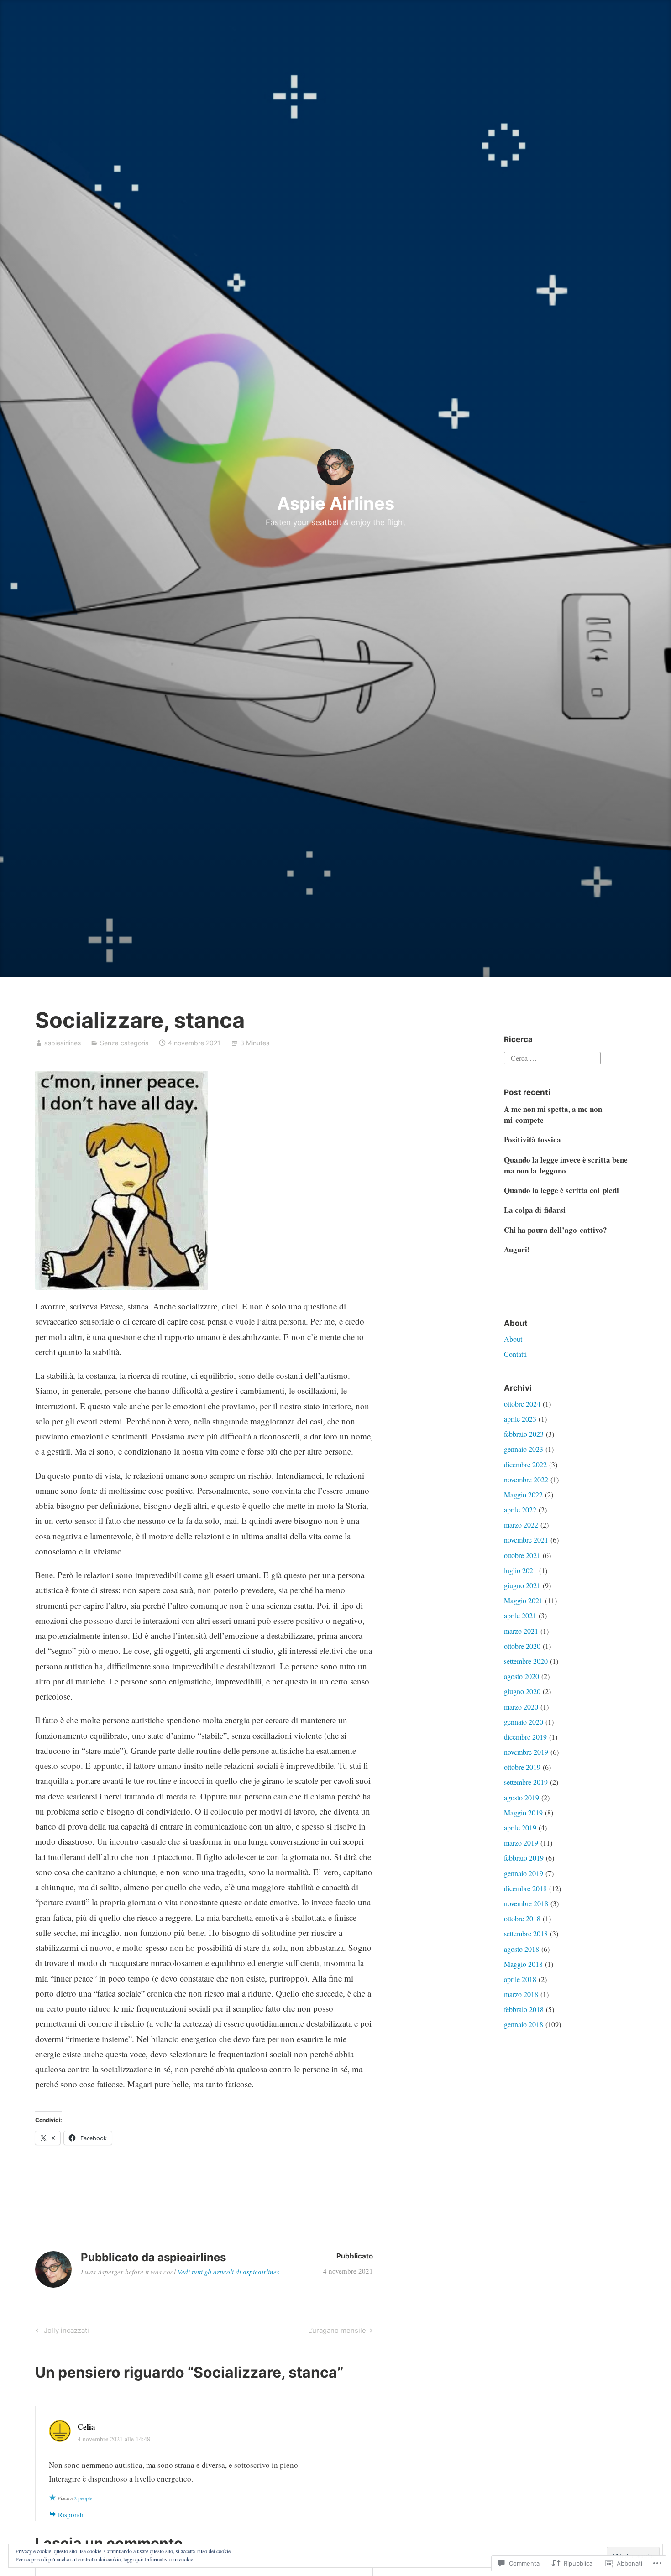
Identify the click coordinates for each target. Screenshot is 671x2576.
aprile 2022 (520, 1510)
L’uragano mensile (337, 2332)
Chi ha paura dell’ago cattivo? (556, 1230)
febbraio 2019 (524, 1858)
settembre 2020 (526, 1661)
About (513, 1339)
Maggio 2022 (523, 1494)
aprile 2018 (520, 1979)
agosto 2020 (522, 1676)
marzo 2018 (521, 1994)
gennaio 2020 (524, 1722)
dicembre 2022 (525, 1464)
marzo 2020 (521, 1707)
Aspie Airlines (336, 503)
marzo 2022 (521, 1525)
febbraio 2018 (524, 2009)
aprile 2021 (520, 1615)
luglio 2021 (520, 1570)
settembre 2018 (526, 1933)
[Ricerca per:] (552, 1056)
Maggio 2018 (523, 1964)
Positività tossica (532, 1139)
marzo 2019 (521, 1843)
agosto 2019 (522, 1797)
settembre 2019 (526, 1782)
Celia (86, 2427)
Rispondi (71, 2514)
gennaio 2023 (524, 1449)
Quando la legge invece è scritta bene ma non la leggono (566, 1165)
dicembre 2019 (525, 1737)
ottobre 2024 (522, 1404)
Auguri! (517, 1249)
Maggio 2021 (523, 1600)
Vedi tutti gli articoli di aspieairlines (228, 2272)
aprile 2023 (520, 1419)
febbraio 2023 (524, 1434)
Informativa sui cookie (169, 2559)
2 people (83, 2498)
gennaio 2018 (524, 2024)
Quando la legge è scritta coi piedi (561, 1190)
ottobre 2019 (522, 1767)
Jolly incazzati (61, 2332)
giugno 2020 (522, 1691)
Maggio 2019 (523, 1812)
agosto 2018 (522, 1949)
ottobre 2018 (522, 1918)
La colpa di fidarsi (535, 1210)
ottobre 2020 (522, 1646)
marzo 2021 (521, 1631)
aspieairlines (63, 1043)
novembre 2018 (526, 1903)
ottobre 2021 (522, 1555)
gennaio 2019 (524, 1873)
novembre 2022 (526, 1479)
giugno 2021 (522, 1585)
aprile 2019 (520, 1828)
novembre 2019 (526, 1752)
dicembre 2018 (525, 1888)
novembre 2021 (526, 1540)
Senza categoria (124, 1043)
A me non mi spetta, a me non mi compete (553, 1114)
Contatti (515, 1354)
